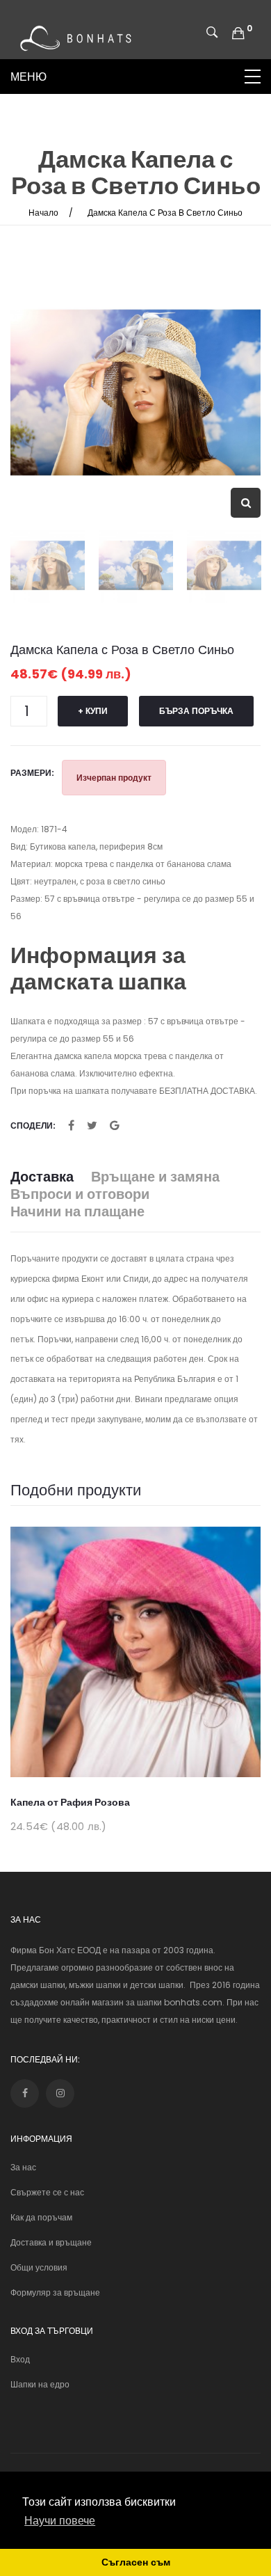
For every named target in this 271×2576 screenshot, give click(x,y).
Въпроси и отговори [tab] (80, 1194)
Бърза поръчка (196, 711)
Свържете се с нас (47, 2192)
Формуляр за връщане (55, 2292)
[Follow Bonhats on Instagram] (60, 2093)
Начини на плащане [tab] (77, 1212)
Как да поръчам (41, 2217)
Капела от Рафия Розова (70, 1802)
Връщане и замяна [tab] (155, 1177)
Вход (20, 2359)
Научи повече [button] (60, 2521)
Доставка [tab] (42, 1177)
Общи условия (39, 2267)
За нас (23, 2167)
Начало (43, 213)
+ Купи (93, 711)
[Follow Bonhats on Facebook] (25, 2093)
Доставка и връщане (51, 2242)
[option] (135, 392)
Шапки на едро (40, 2384)
